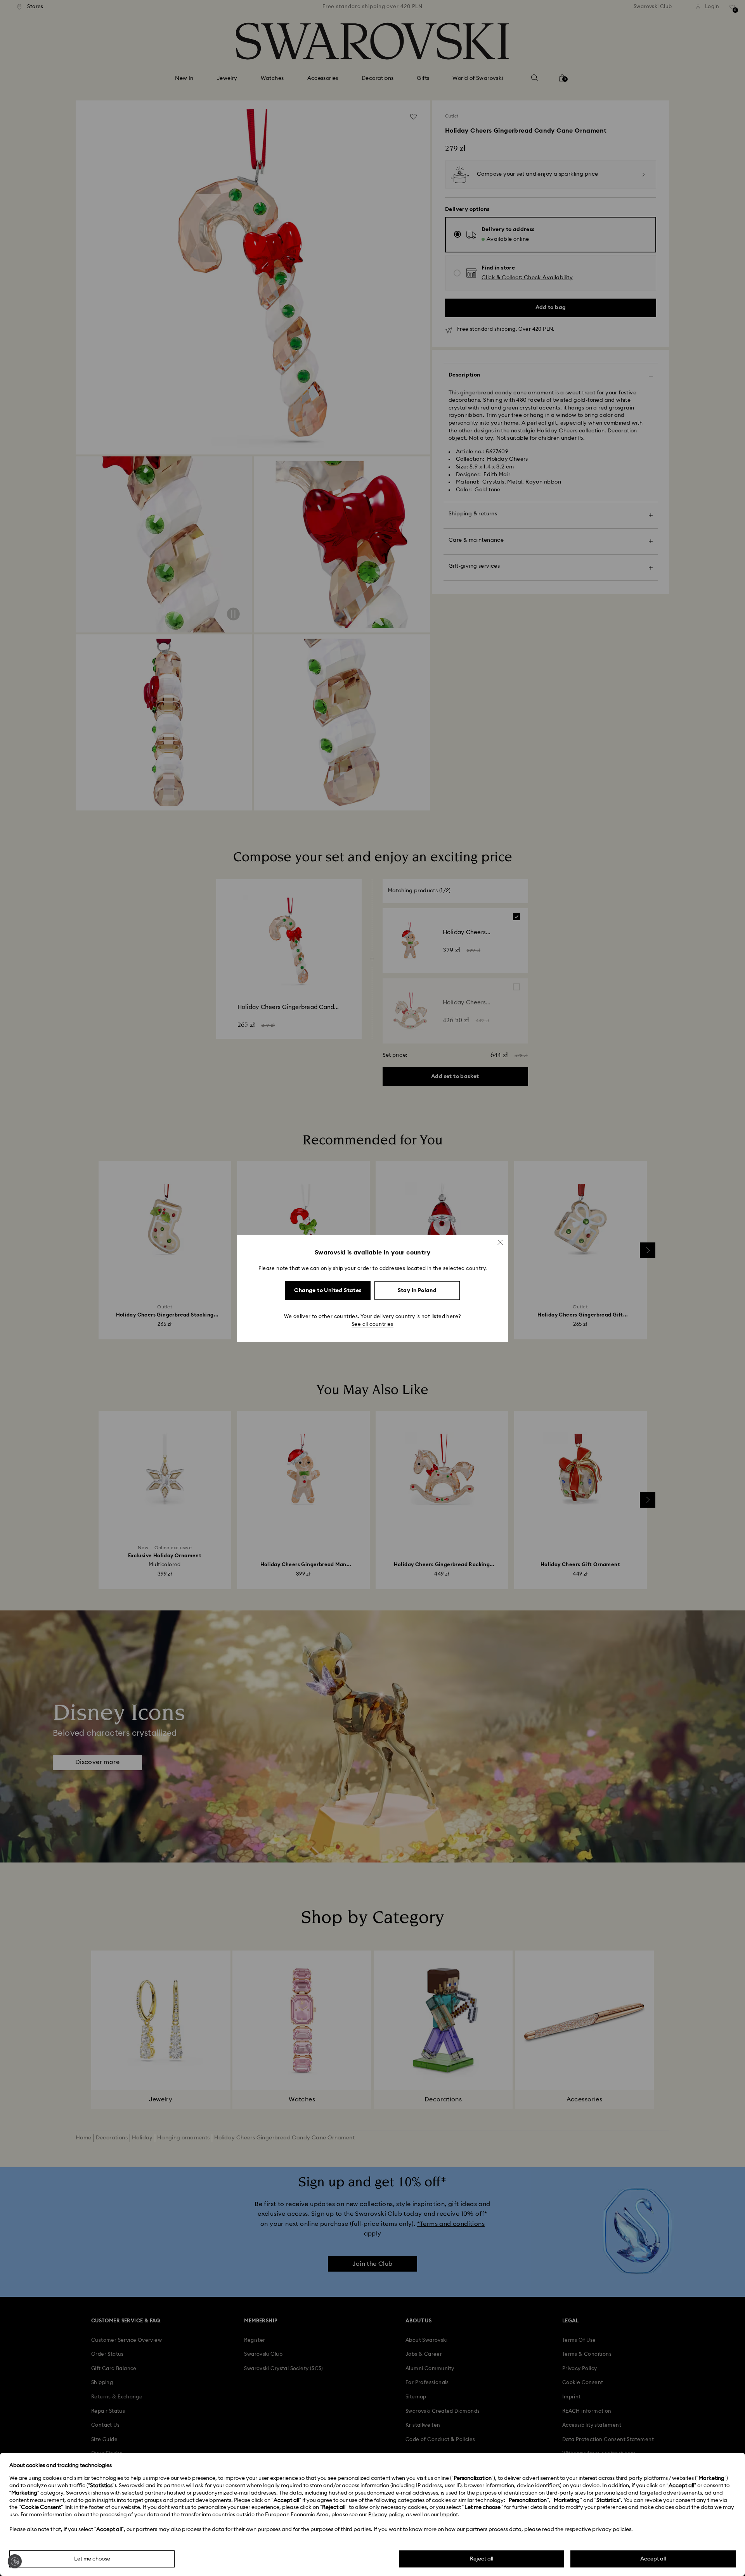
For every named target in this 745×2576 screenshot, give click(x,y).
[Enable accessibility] (15, 2561)
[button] (500, 1242)
